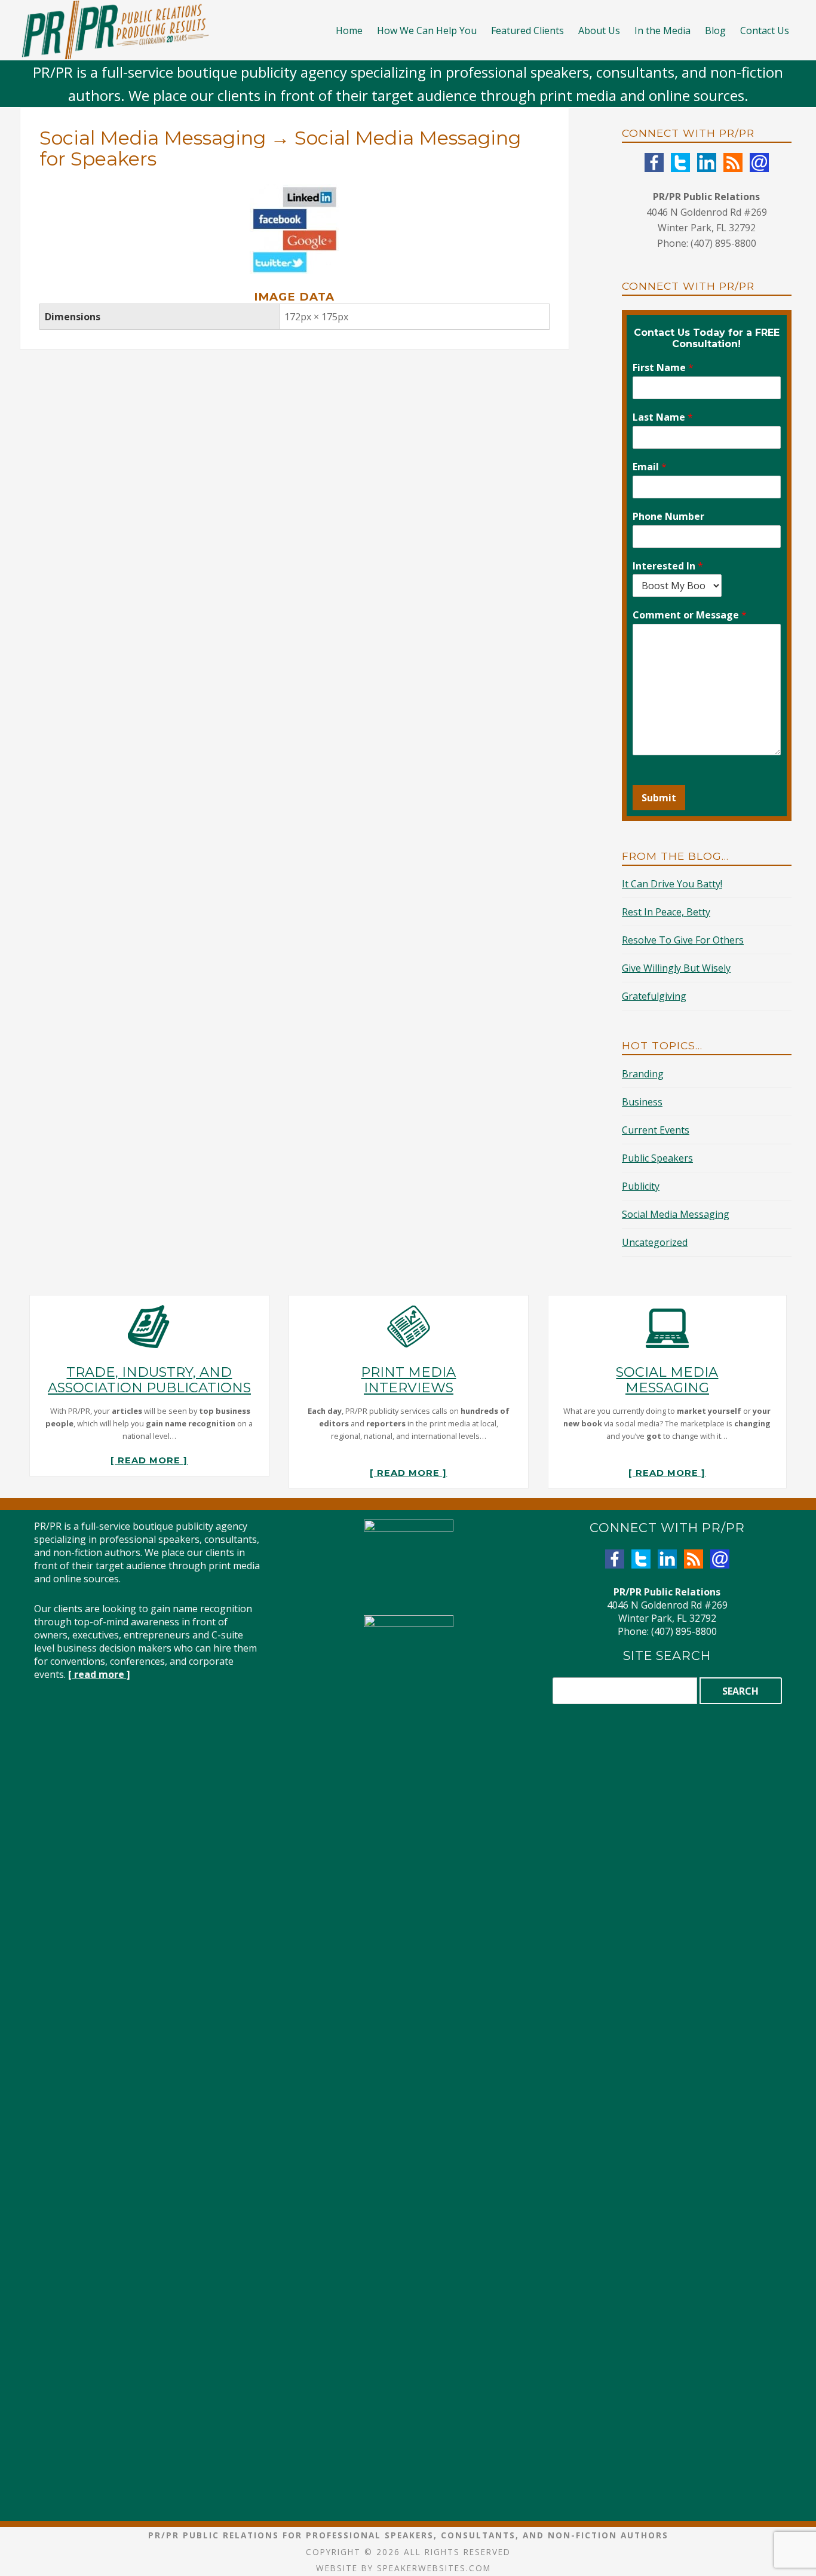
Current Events (656, 1130)
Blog (715, 30)
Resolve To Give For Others (683, 940)
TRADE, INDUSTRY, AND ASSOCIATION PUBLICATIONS (149, 1380)
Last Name (663, 417)
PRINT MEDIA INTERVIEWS (408, 1380)
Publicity (641, 1186)
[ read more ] (149, 1460)
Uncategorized (655, 1242)
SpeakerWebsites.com (434, 2568)
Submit (659, 798)
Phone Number (668, 517)
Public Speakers (657, 1158)
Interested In (668, 566)
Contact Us (765, 30)
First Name (663, 368)
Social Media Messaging (153, 138)
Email (650, 467)
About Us (599, 30)
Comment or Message (690, 615)
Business (642, 1102)
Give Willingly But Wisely (676, 968)
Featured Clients (527, 30)
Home (349, 30)
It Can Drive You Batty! (672, 884)
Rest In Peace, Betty (666, 912)
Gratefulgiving (654, 996)
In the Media (662, 30)
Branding (643, 1074)
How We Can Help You (427, 30)
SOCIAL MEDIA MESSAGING (667, 1380)
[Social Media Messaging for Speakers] (295, 192)
